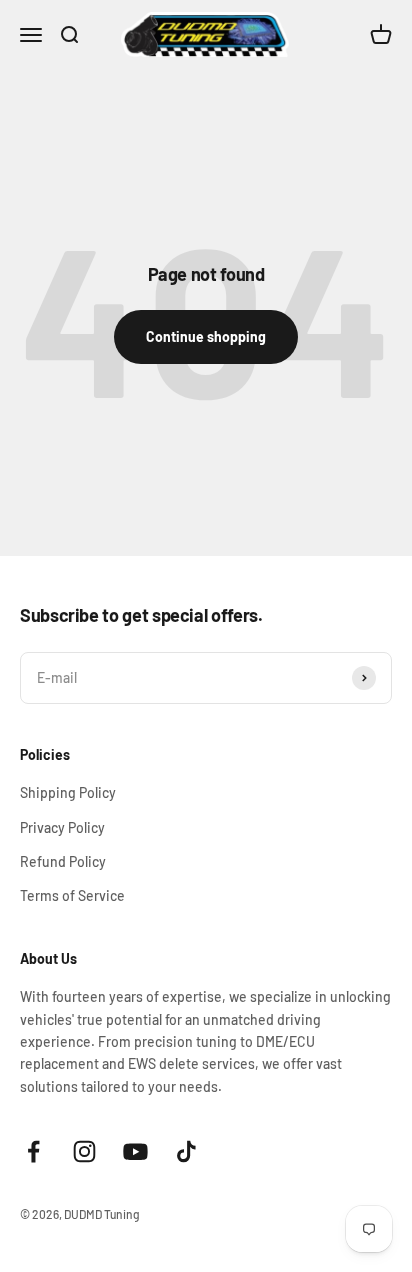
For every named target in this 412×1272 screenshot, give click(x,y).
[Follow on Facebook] (33, 1151)
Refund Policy (63, 861)
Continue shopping (206, 336)
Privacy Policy (62, 827)
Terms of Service (72, 895)
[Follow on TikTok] (186, 1151)
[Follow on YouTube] (135, 1151)
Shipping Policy (68, 792)
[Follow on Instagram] (84, 1151)
